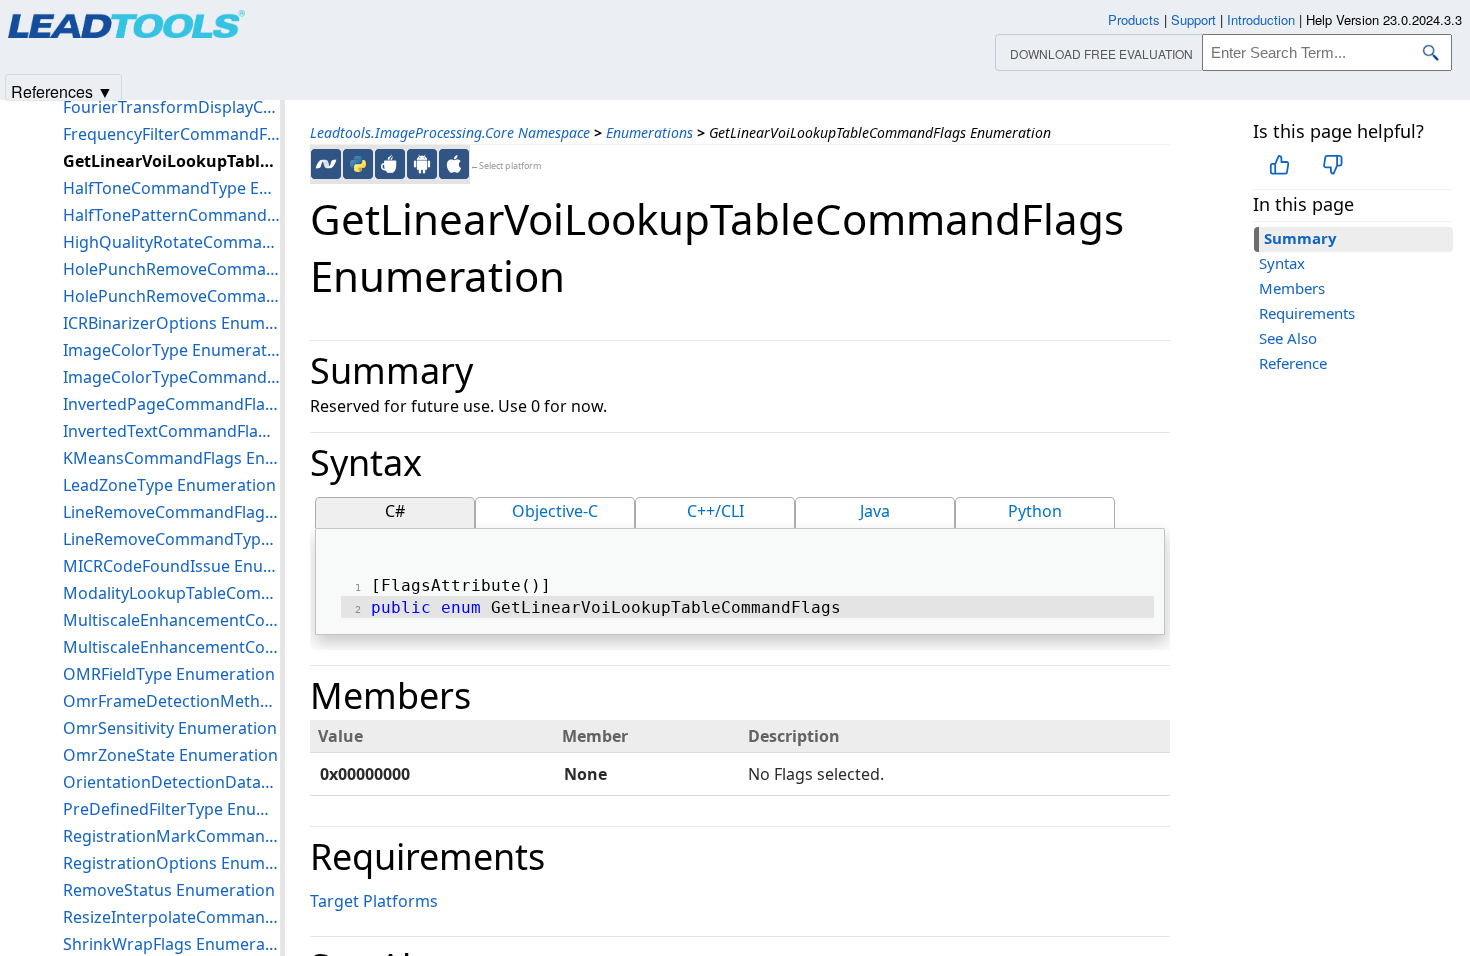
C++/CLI (715, 511)
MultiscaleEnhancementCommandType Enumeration (171, 647)
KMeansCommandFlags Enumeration (171, 458)
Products (1134, 19)
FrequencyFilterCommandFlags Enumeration (171, 134)
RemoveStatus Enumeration (169, 890)
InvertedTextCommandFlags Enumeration (171, 431)
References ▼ (62, 90)
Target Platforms (374, 901)
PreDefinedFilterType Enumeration (171, 809)
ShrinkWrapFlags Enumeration (171, 944)
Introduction (1261, 19)
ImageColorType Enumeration (171, 350)
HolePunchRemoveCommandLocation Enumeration (171, 296)
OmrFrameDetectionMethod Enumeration (171, 701)
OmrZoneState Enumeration (170, 755)
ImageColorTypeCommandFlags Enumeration (171, 377)
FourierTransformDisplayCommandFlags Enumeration (171, 107)
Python (1035, 511)
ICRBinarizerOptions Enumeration (171, 323)
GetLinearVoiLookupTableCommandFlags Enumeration (171, 161)
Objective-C (555, 511)
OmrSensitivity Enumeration (170, 728)
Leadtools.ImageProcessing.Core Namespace (450, 132)
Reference (1293, 363)
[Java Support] (390, 164)
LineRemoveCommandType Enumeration (171, 539)
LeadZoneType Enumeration (169, 485)
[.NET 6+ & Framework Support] (326, 164)
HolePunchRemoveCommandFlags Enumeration (171, 269)
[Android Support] (422, 164)
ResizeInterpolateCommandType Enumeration (171, 917)
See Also (1288, 338)
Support (1193, 19)
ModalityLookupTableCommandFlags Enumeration (171, 593)
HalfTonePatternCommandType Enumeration (171, 215)
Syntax (1282, 263)
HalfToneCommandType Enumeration (171, 188)
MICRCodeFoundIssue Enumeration (171, 566)
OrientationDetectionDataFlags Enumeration (171, 782)
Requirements (1307, 313)
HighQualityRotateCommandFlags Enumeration (171, 242)
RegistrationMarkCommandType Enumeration (171, 836)
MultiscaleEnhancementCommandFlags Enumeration (171, 620)
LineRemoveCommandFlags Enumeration (171, 512)
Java (875, 511)
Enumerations (649, 132)
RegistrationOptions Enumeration (171, 863)
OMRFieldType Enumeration (169, 674)
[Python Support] (358, 164)
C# (395, 511)
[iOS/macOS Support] (454, 164)
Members (1292, 288)
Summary (1300, 238)
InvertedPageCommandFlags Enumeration (171, 404)
